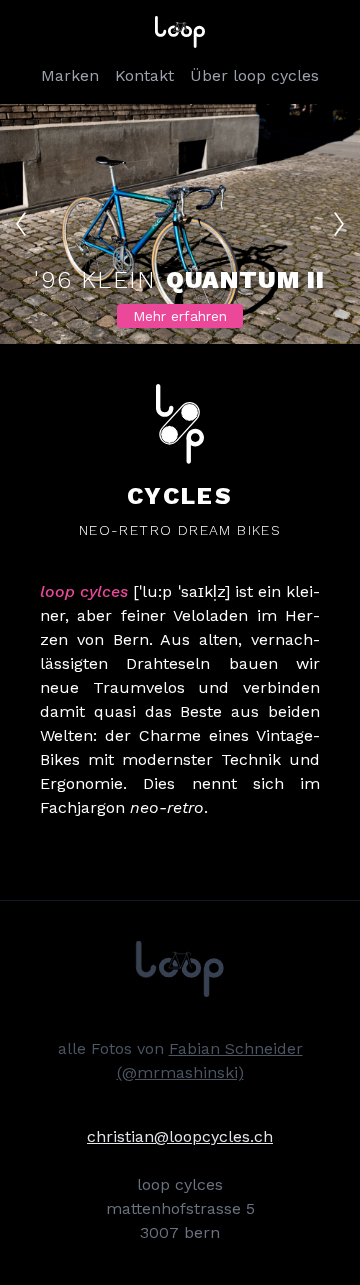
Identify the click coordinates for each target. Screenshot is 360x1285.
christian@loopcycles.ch (180, 1136)
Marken (70, 75)
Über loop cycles (254, 75)
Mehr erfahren (180, 316)
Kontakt (144, 75)
